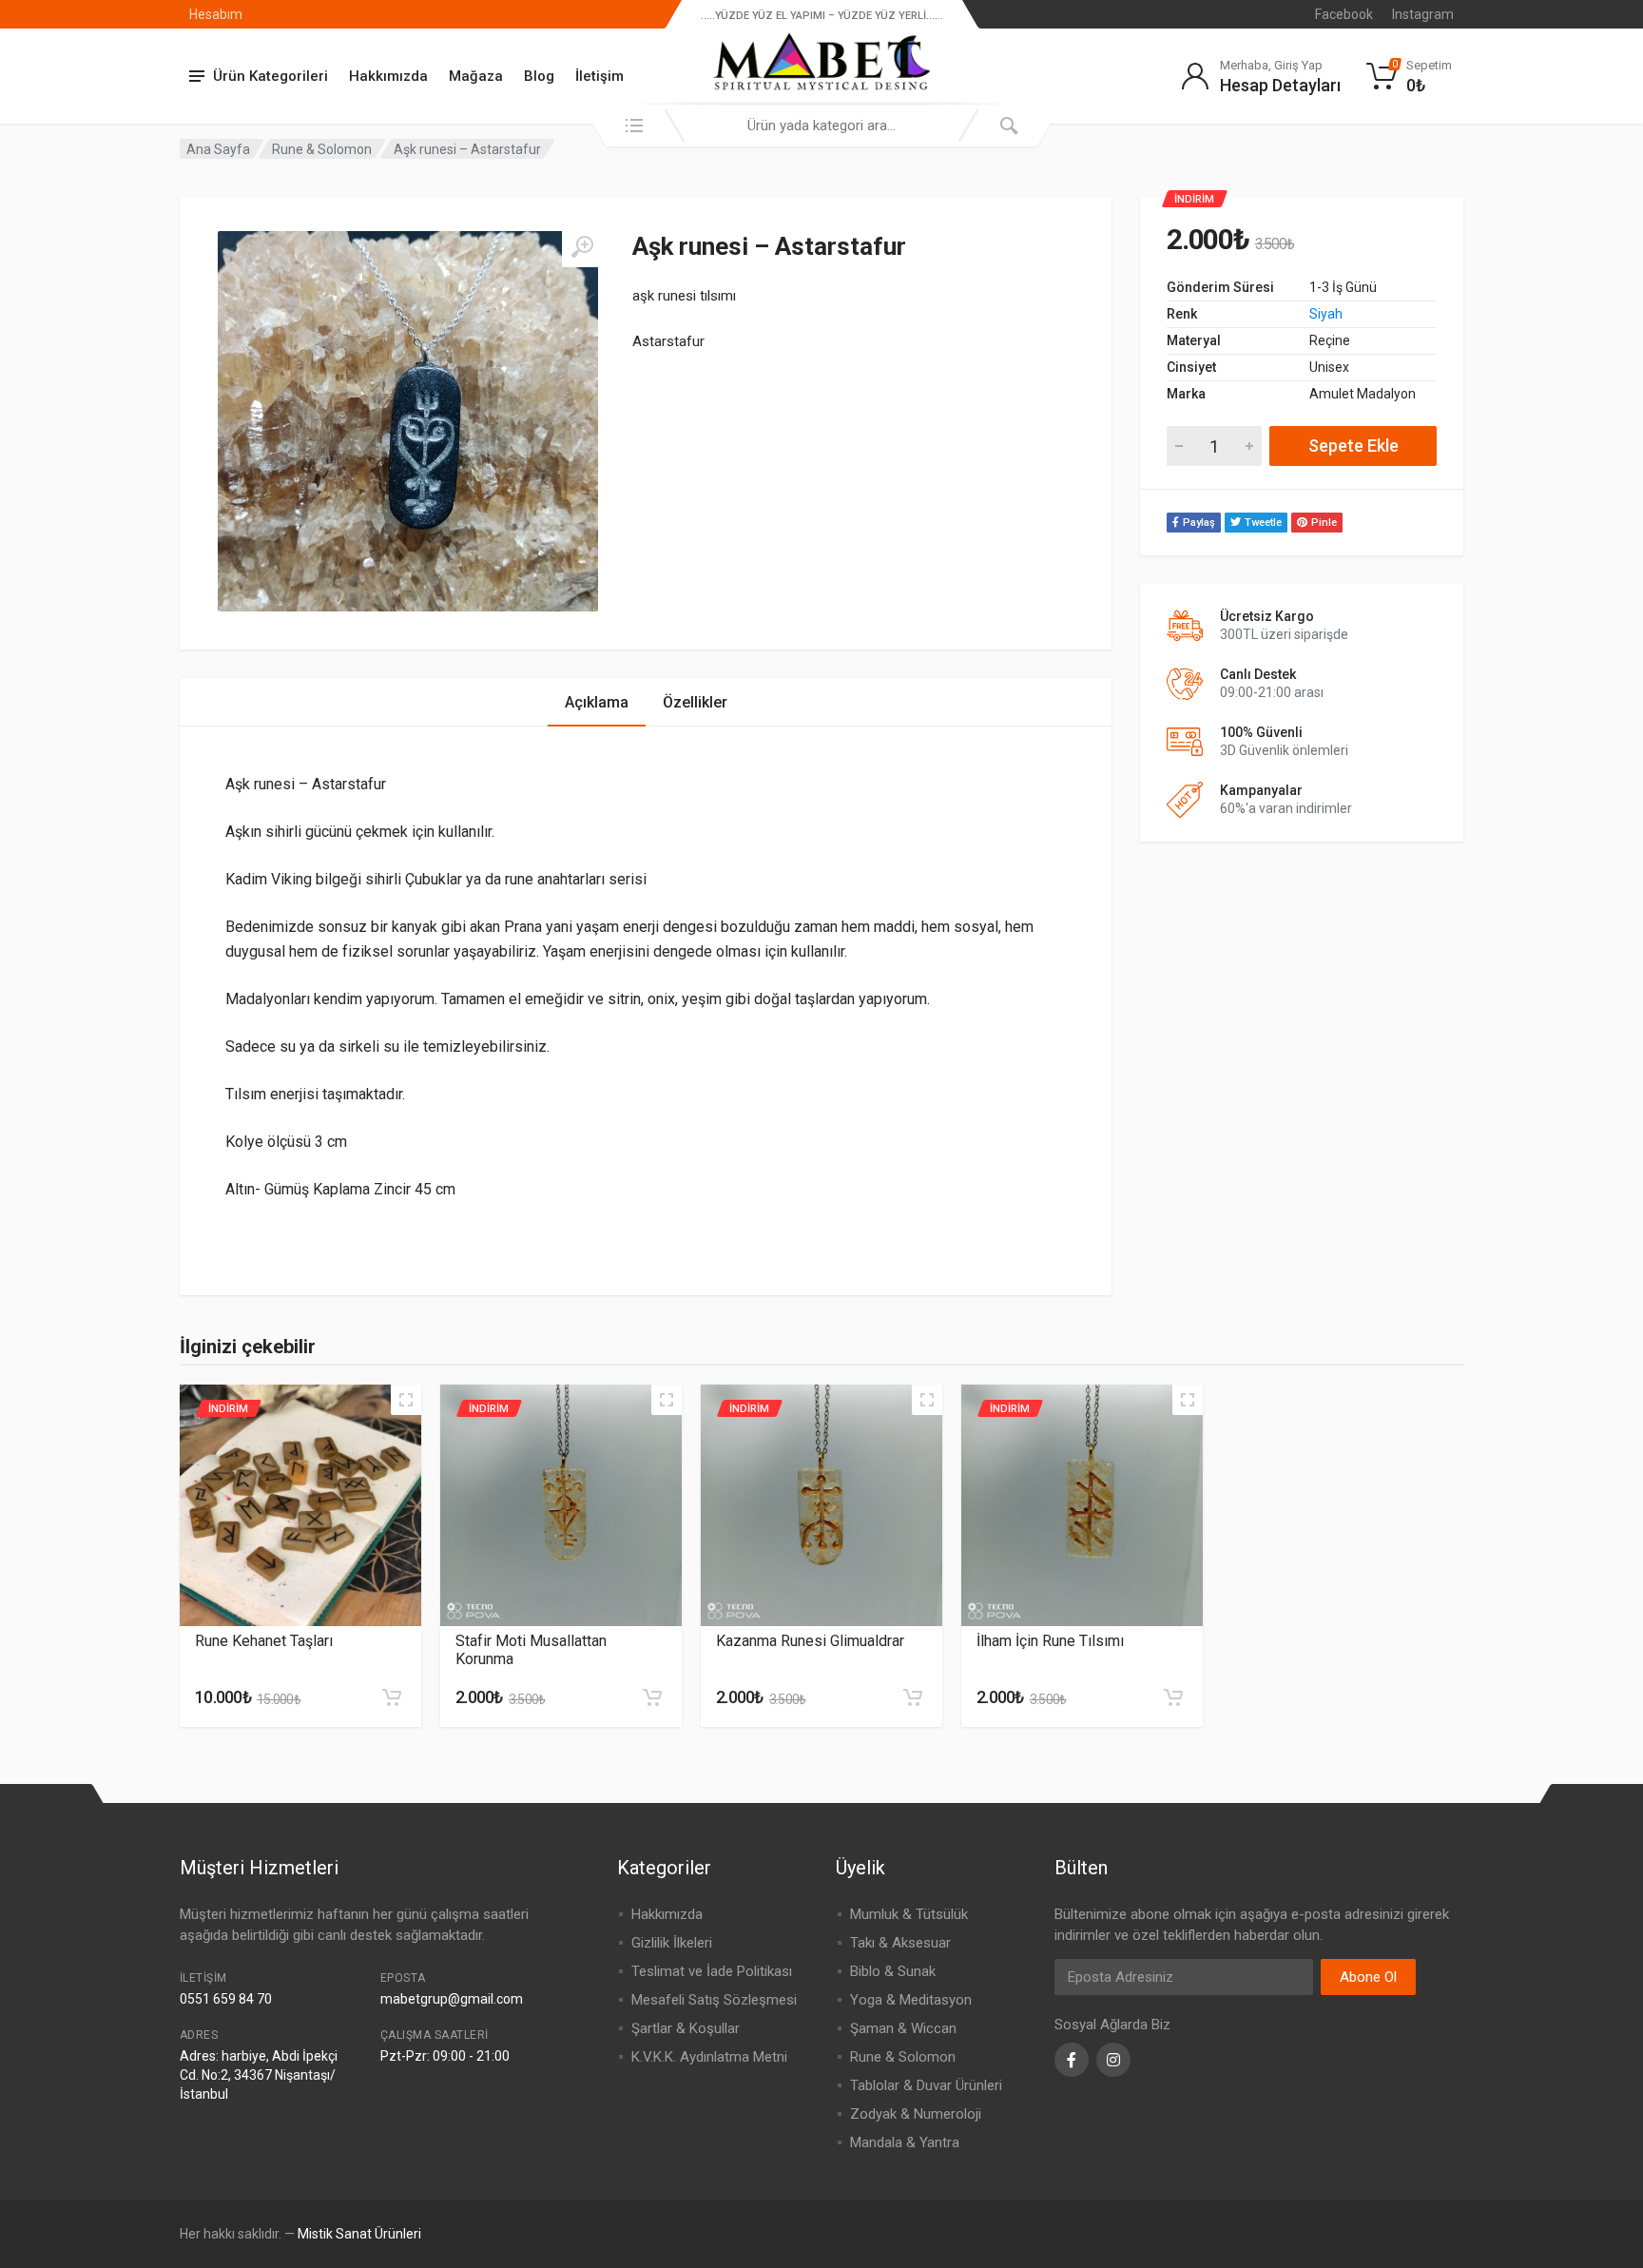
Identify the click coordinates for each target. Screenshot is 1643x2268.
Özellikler (695, 702)
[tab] (597, 702)
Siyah (1326, 314)
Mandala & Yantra (905, 2142)
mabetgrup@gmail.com (452, 1999)
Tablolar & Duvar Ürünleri (926, 2085)
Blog (539, 76)
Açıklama (597, 702)
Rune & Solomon (322, 149)
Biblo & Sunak (893, 1971)
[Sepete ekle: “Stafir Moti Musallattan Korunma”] (652, 1697)
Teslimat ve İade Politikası (712, 1971)
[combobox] (821, 126)
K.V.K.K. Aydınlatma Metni (709, 2057)
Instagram (1423, 14)
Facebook (1344, 14)
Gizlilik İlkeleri (672, 1943)
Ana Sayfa (218, 149)
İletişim (599, 76)
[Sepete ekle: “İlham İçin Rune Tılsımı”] (1173, 1697)
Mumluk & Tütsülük (909, 1914)
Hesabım (216, 14)
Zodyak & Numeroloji (916, 2114)
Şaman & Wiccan (903, 2028)
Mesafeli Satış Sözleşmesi (714, 2000)
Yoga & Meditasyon (911, 2000)
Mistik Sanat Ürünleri (359, 2234)
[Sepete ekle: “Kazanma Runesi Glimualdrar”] (913, 1697)
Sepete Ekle (1353, 446)
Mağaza (476, 76)
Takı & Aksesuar (900, 1943)
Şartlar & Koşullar (686, 2028)
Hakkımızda (388, 76)
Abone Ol (1368, 1977)
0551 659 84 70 (226, 1999)
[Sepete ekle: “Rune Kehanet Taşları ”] (392, 1697)
